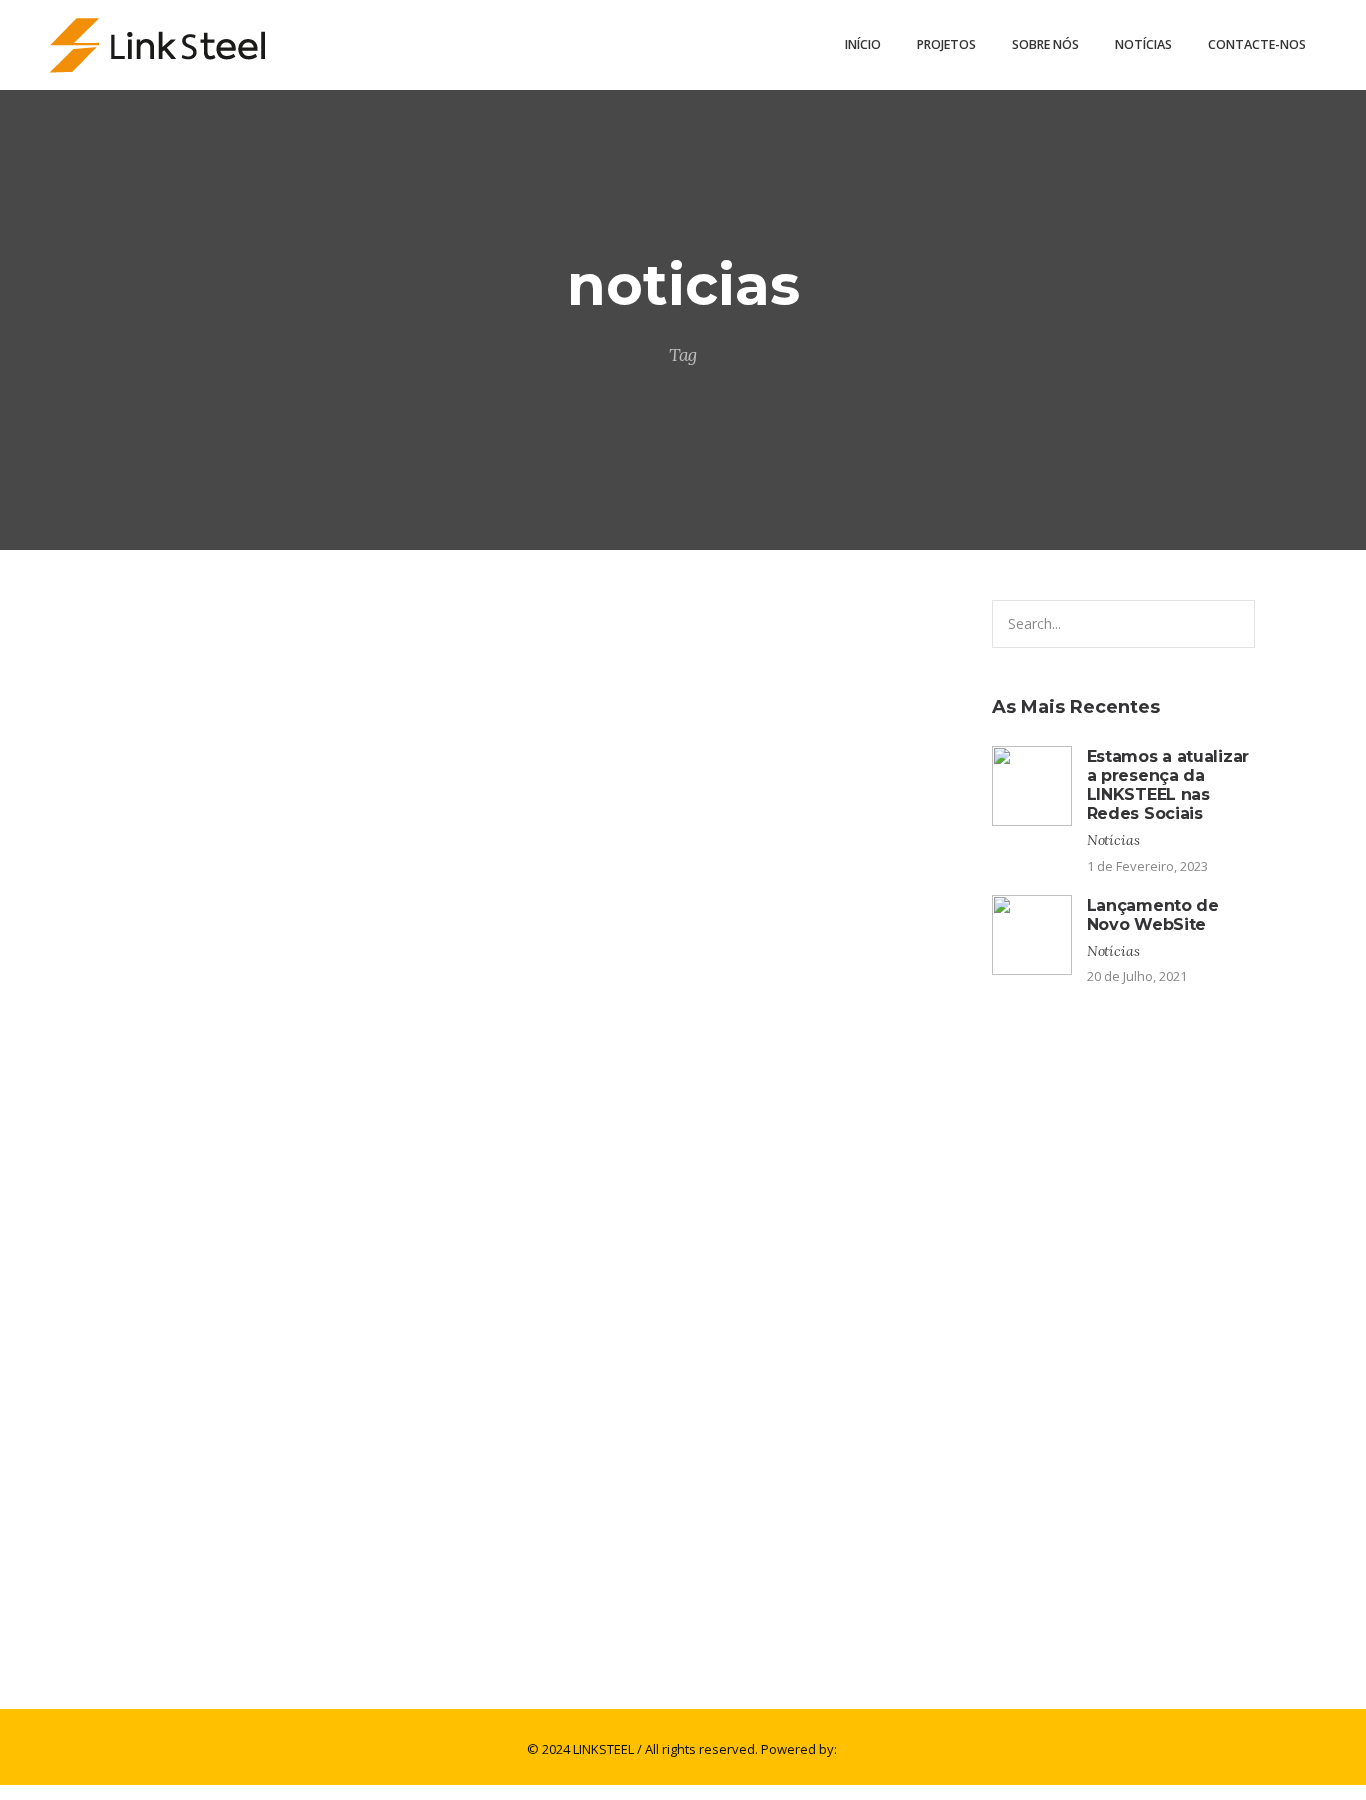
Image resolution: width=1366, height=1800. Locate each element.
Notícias (1143, 44)
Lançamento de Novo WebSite (228, 1639)
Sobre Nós (1045, 44)
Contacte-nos (1257, 44)
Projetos (946, 44)
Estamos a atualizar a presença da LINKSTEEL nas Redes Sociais (372, 1339)
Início (863, 44)
